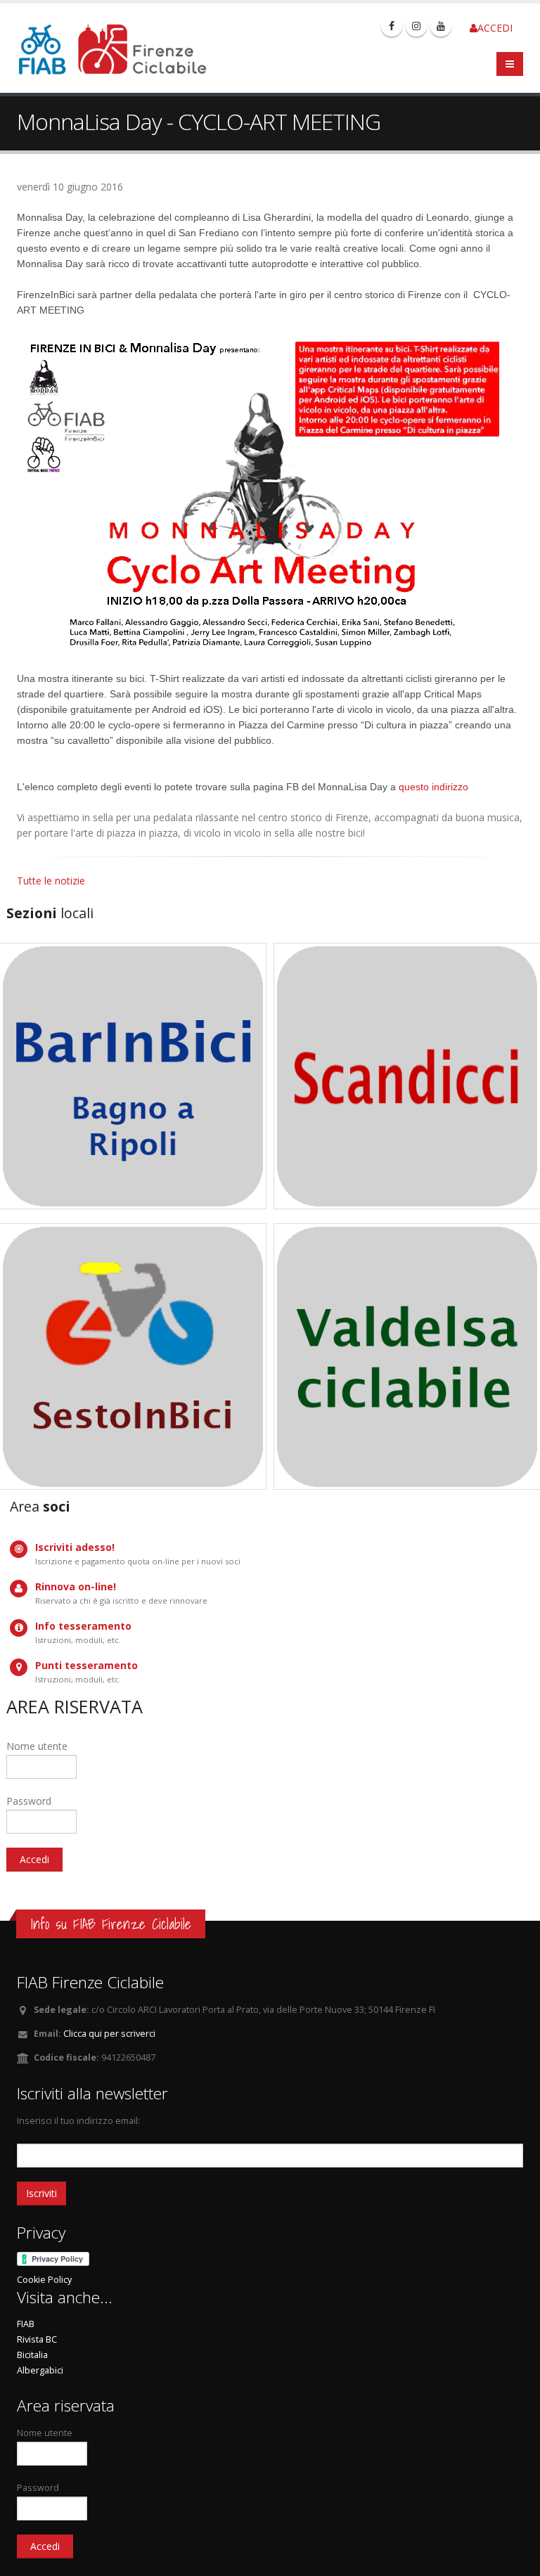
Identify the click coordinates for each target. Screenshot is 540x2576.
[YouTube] (441, 26)
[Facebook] (392, 26)
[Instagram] (416, 26)
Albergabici (40, 2370)
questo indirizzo (433, 787)
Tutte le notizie (51, 881)
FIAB (26, 2324)
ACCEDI (495, 28)
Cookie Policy (44, 2280)
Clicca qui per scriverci (109, 2034)
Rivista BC (37, 2339)
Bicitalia (32, 2355)
